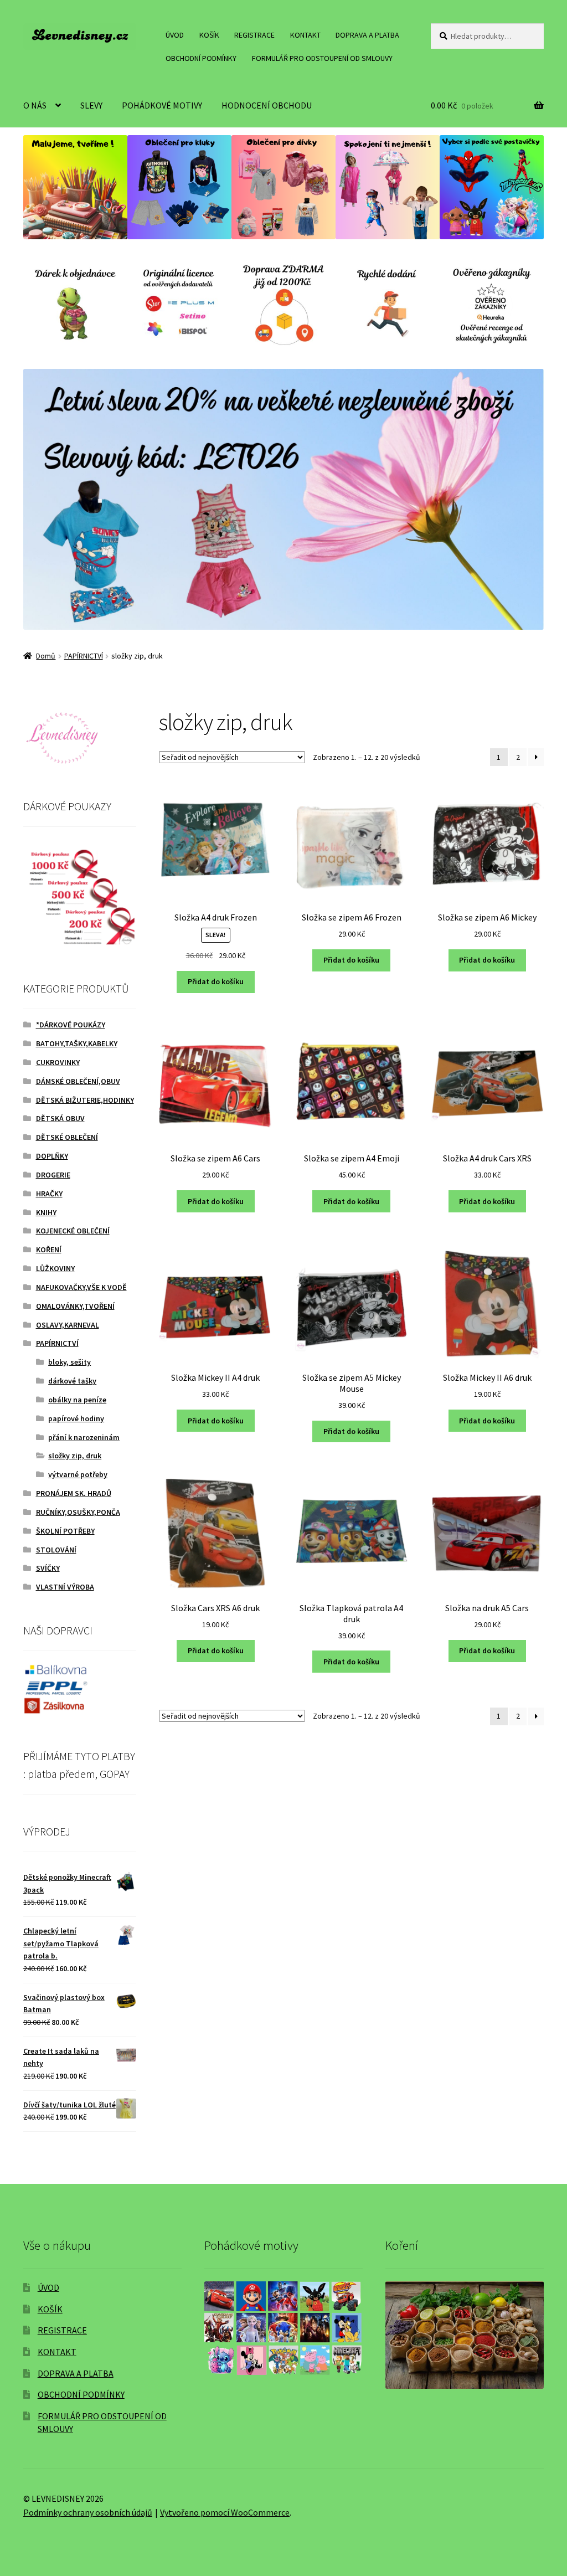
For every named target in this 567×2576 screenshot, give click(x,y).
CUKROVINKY (58, 1062)
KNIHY (46, 1212)
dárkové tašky (72, 1381)
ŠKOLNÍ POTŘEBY (65, 1531)
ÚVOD (175, 35)
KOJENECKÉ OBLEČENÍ (73, 1231)
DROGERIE (53, 1175)
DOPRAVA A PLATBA (367, 35)
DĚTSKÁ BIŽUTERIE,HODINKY (85, 1100)
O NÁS (35, 105)
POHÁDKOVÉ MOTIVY (162, 105)
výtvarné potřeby (78, 1474)
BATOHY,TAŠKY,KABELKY (77, 1043)
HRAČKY (49, 1194)
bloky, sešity (69, 1362)
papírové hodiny (76, 1418)
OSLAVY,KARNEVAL (68, 1325)
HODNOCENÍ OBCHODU (267, 105)
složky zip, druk (75, 1456)
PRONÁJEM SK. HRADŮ (74, 1493)
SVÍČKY (48, 1568)
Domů (46, 656)
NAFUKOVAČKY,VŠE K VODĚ (81, 1287)
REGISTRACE (254, 35)
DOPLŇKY (52, 1156)
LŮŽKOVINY (55, 1268)
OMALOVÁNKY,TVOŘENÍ (75, 1306)
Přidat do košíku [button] (216, 981)
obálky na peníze (77, 1400)
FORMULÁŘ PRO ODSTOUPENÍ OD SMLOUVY (322, 58)
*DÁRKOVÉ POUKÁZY (71, 1025)
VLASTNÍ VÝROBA (65, 1587)
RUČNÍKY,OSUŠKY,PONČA (78, 1512)
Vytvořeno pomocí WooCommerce (225, 2512)
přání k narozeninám (84, 1437)
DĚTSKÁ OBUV (60, 1118)
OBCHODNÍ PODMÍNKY (201, 58)
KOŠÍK (209, 35)
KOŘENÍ (49, 1250)
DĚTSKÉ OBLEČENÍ (67, 1137)
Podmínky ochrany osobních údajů (88, 2512)
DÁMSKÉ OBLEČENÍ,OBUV (78, 1081)
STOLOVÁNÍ (56, 1550)
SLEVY (91, 105)
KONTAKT (305, 35)
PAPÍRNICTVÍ (84, 656)
